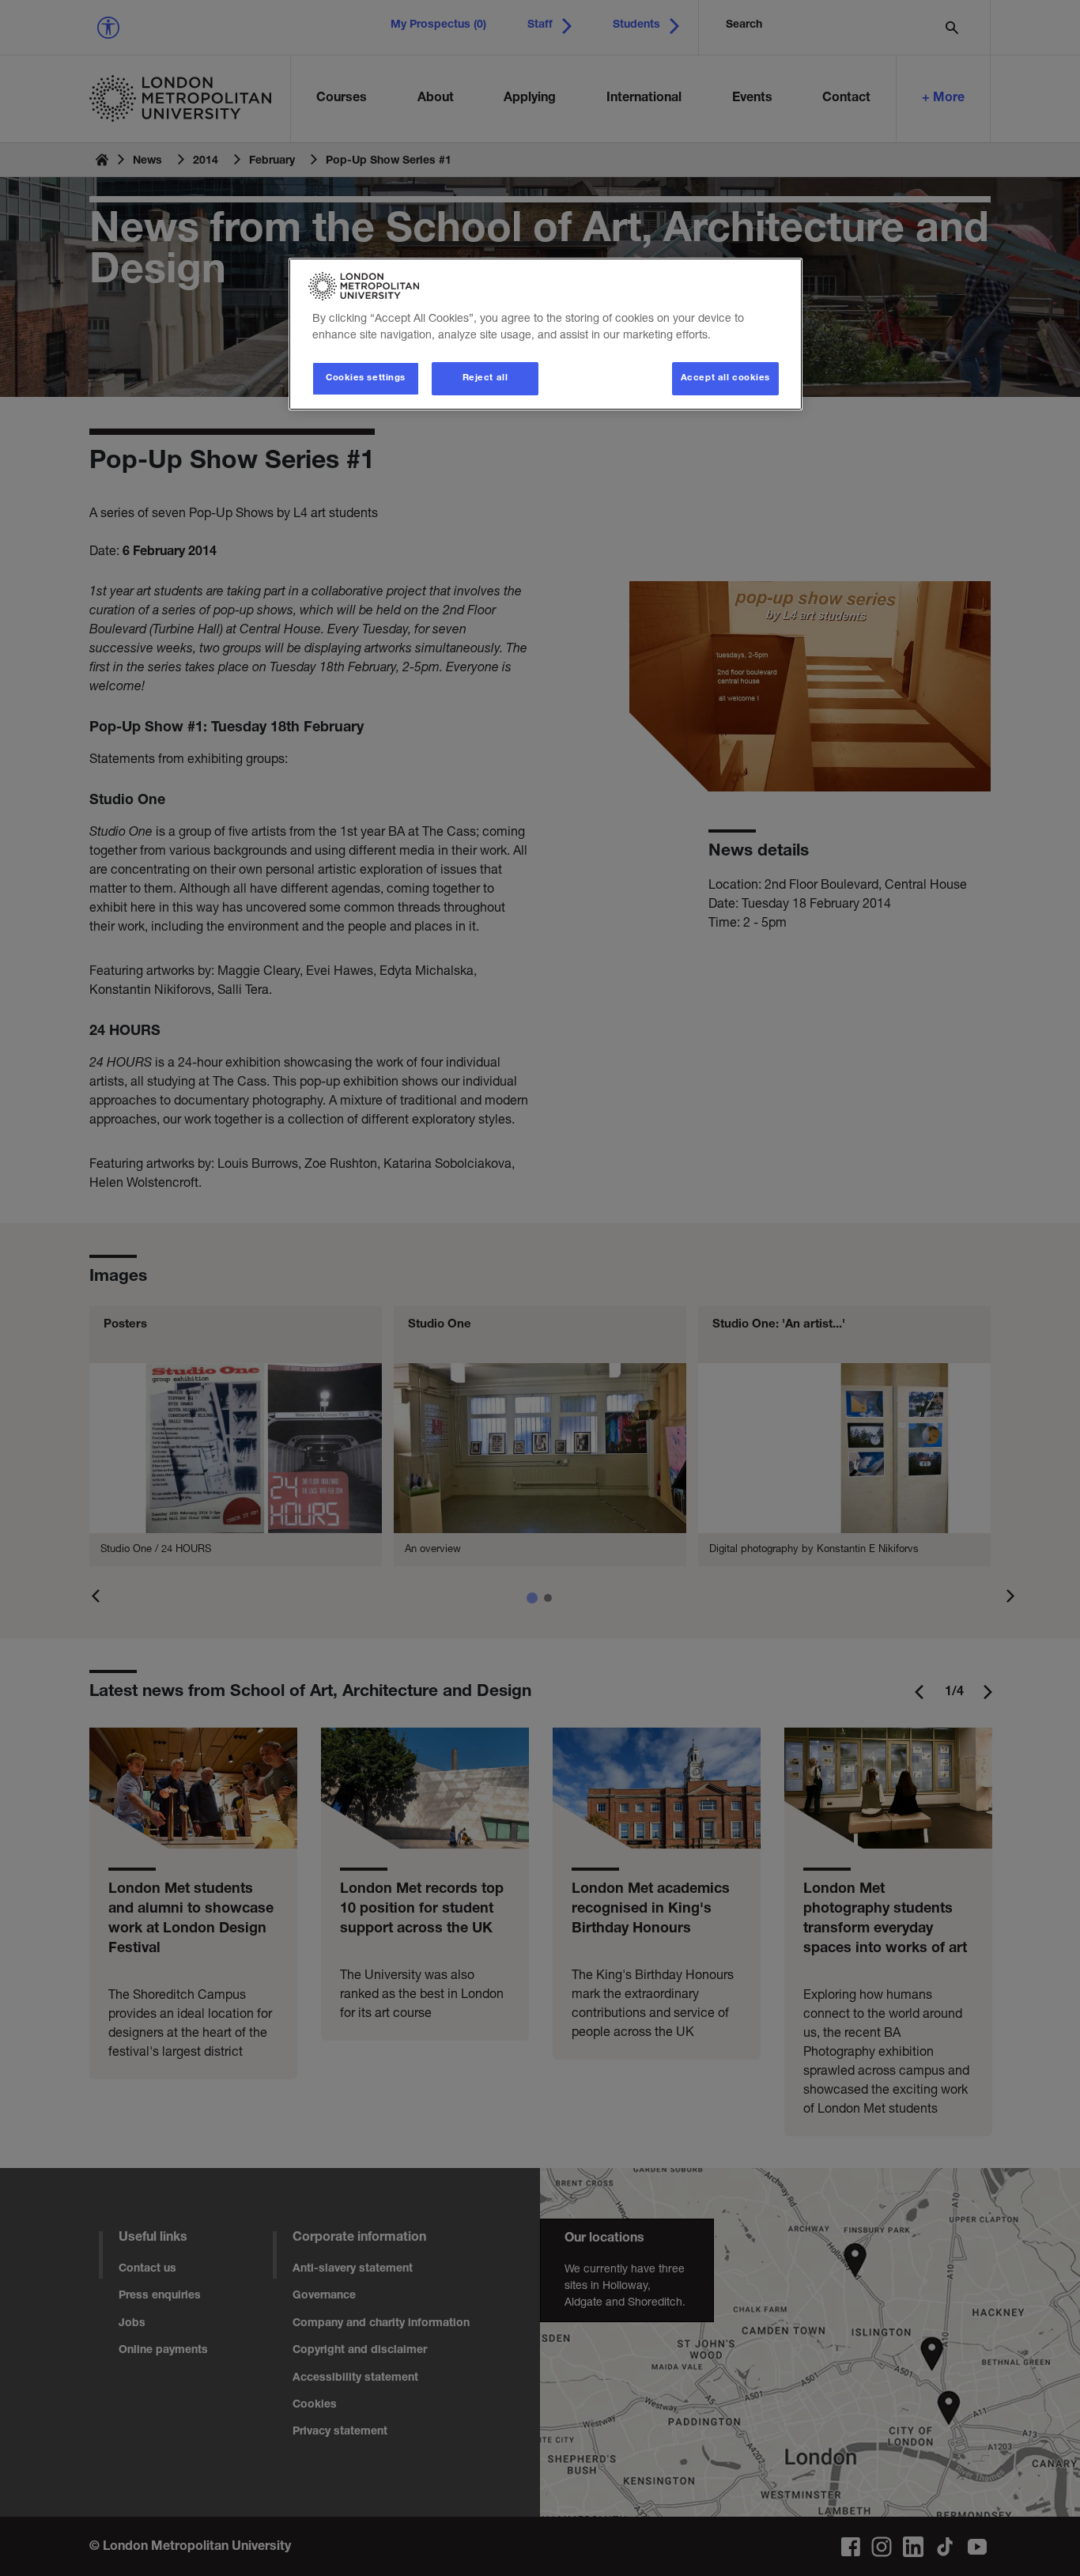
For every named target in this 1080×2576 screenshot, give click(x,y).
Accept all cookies (725, 378)
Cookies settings (366, 378)
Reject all (485, 378)
